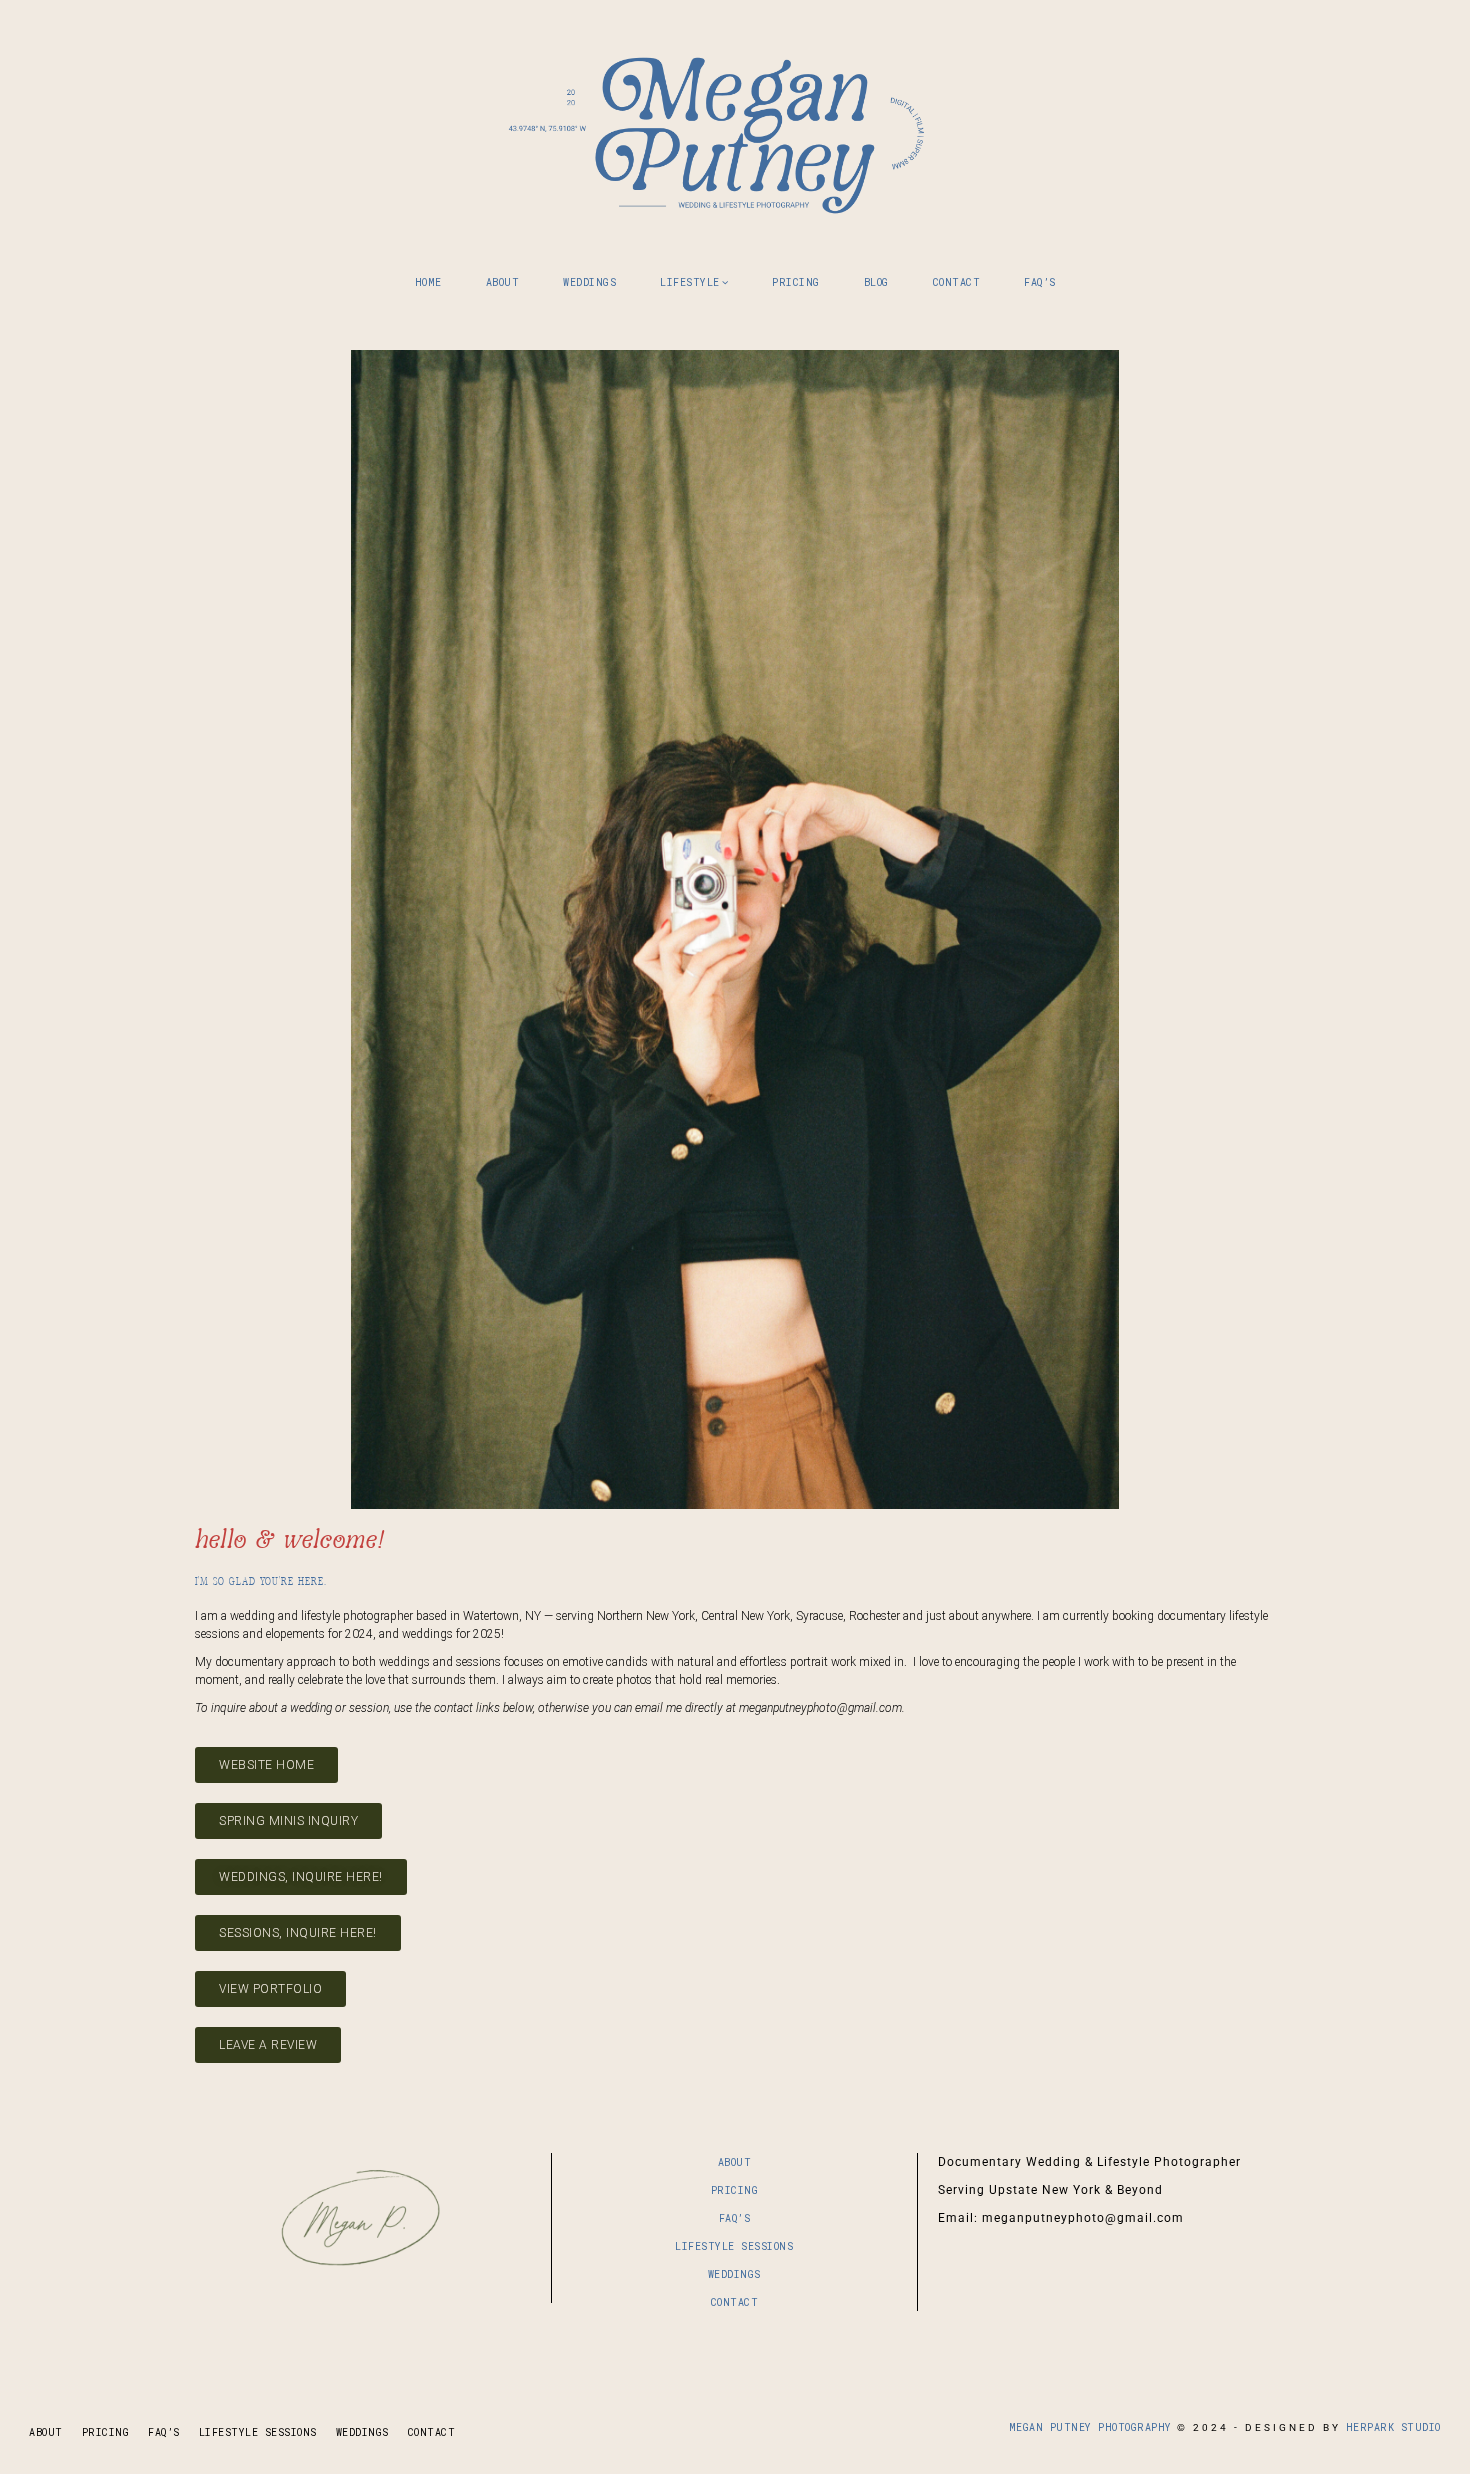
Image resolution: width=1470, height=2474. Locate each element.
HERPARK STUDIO (1393, 2427)
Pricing (735, 2190)
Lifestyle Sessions (734, 2246)
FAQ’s (735, 2218)
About (735, 2162)
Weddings (734, 2274)
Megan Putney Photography (735, 130)
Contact (735, 2302)
